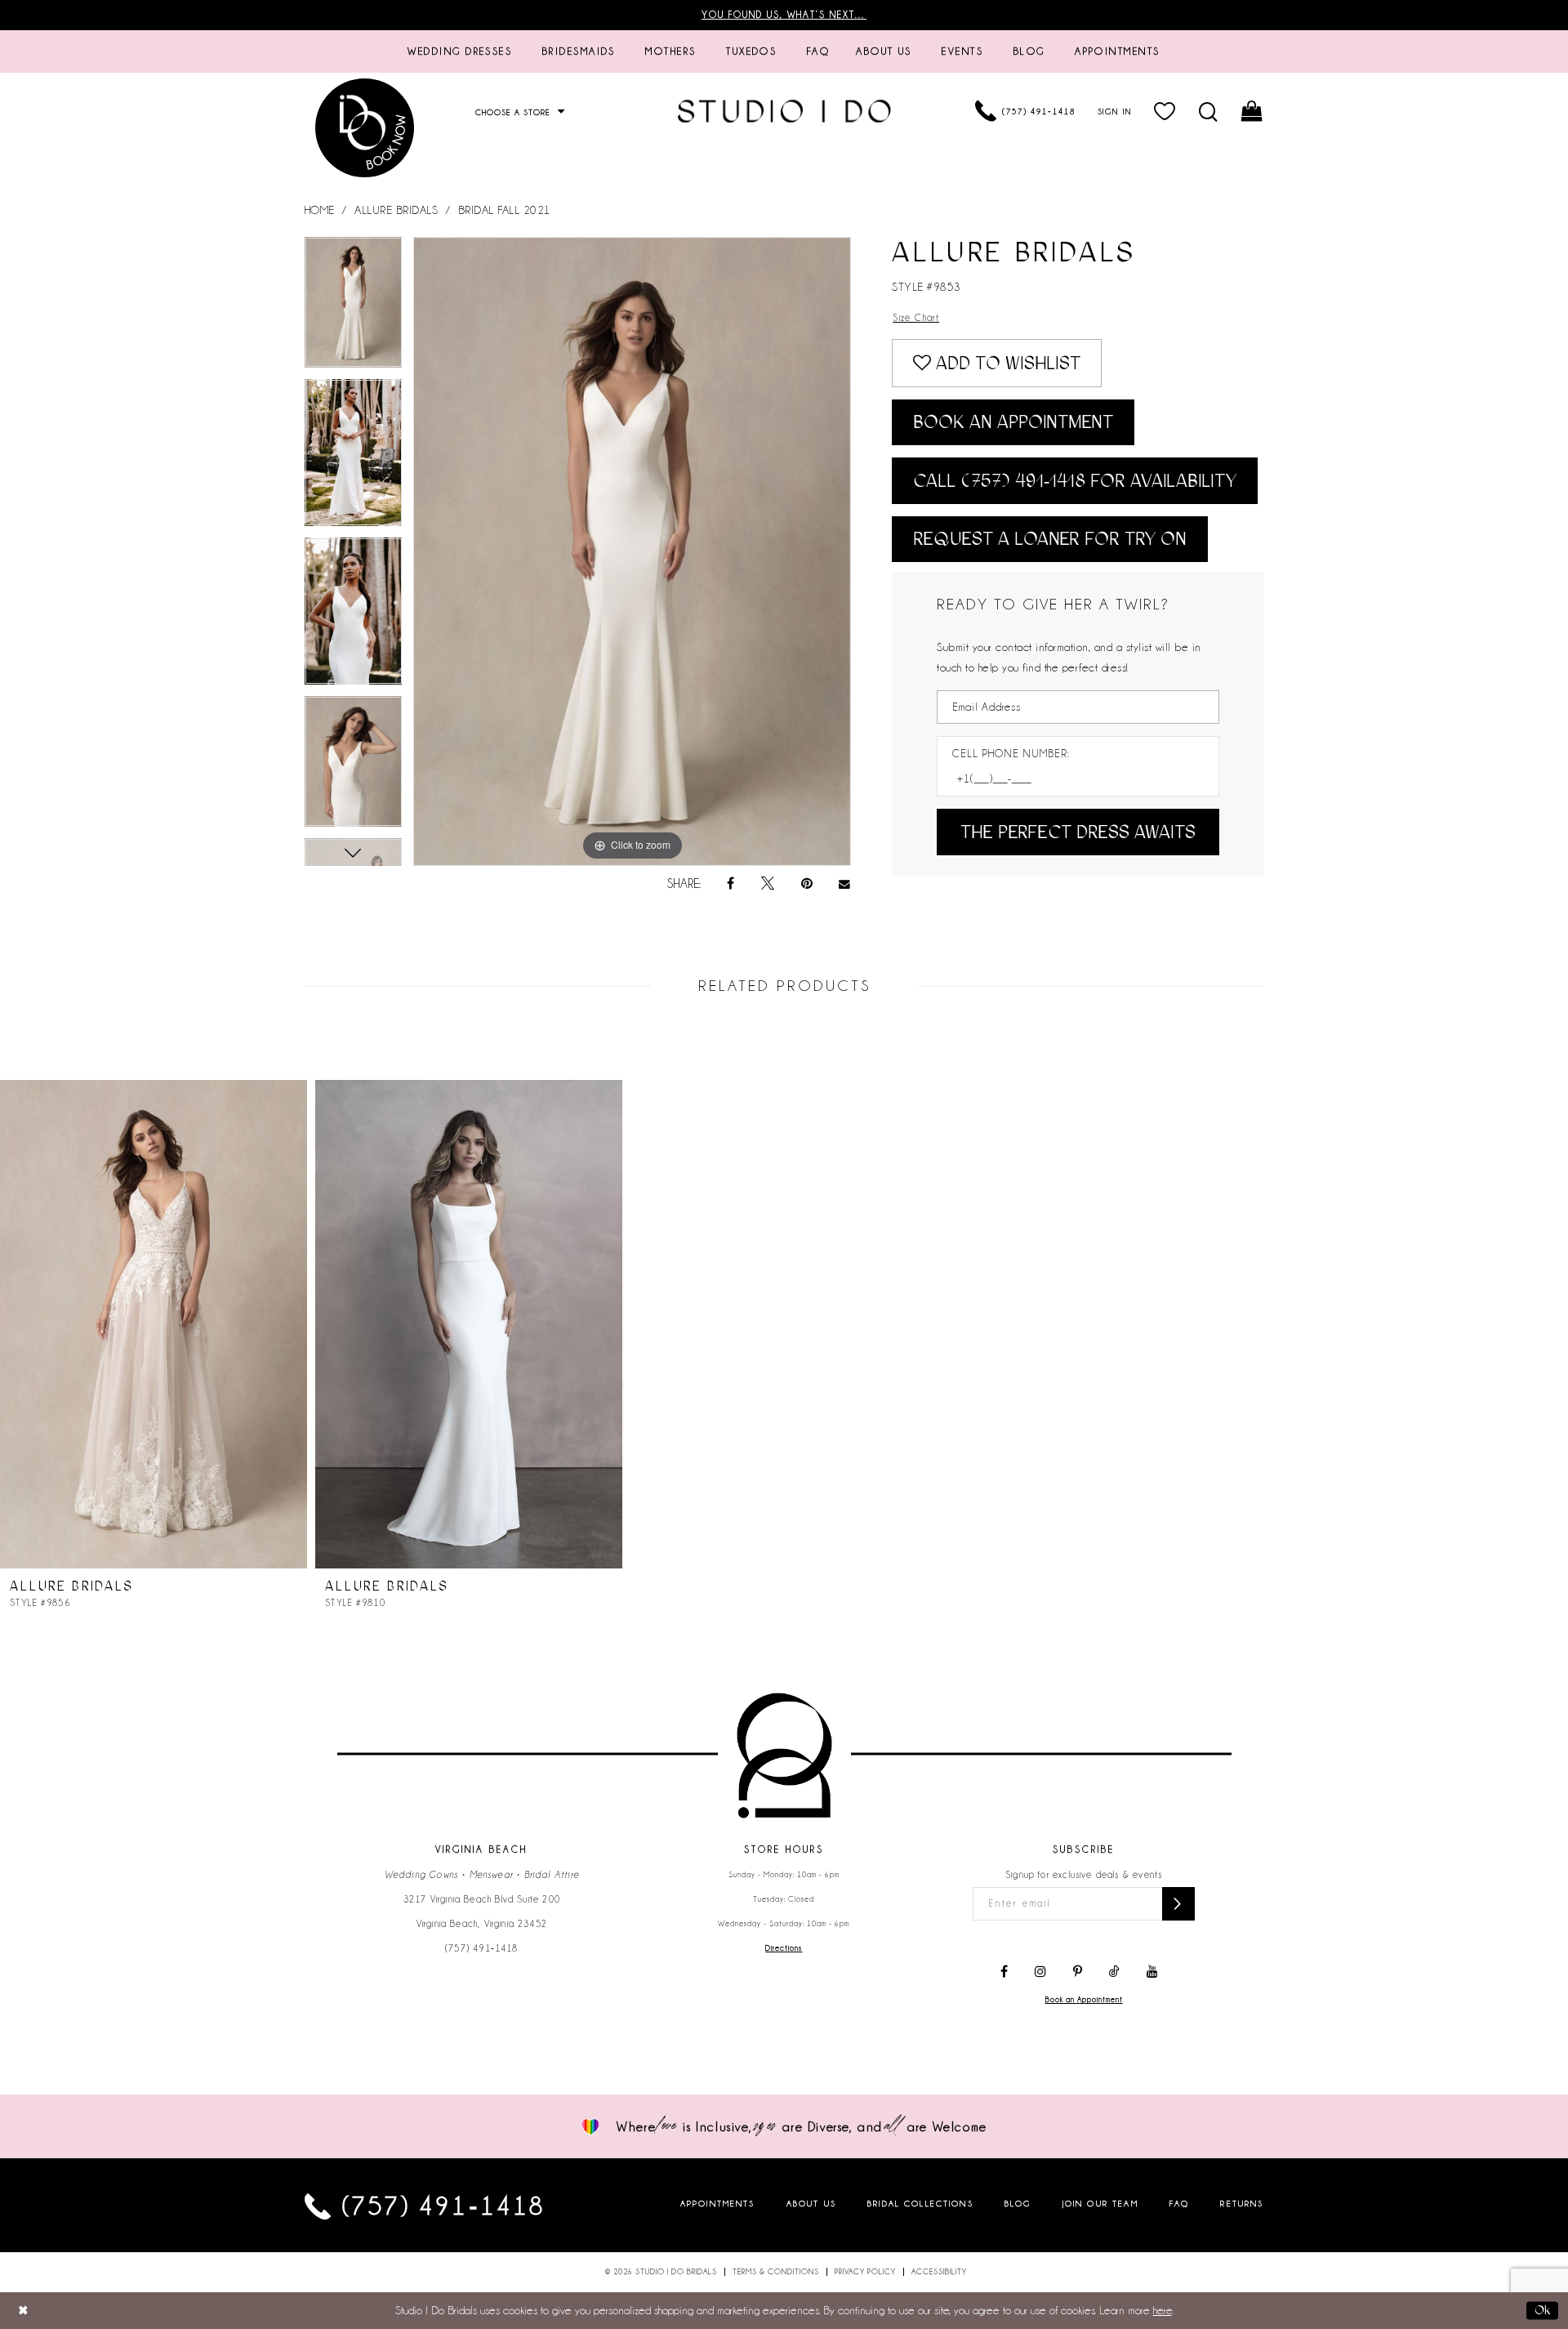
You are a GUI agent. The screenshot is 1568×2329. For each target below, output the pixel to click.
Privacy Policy (865, 2272)
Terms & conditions (776, 2272)
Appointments (718, 2203)
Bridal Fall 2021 (505, 210)
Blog (1018, 2203)
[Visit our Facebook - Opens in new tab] (1004, 1972)
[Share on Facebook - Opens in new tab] (731, 884)
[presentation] (154, 1324)
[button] (1165, 111)
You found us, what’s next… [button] (784, 15)
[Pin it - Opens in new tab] (807, 884)
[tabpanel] (354, 308)
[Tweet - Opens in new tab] (768, 884)
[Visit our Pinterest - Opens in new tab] (1078, 1972)
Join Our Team (1100, 2203)
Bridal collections (920, 2203)
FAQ (1179, 2203)
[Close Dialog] (23, 2311)
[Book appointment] (366, 128)
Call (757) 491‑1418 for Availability (1075, 481)
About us (811, 2203)
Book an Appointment (1013, 422)
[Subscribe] (1178, 1904)
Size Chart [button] (916, 318)
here (1163, 2310)
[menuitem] (460, 51)
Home (320, 210)
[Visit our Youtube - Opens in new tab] (1152, 1972)
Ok (1542, 2310)
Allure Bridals (396, 210)
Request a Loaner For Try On (1050, 539)
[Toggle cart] (1252, 111)
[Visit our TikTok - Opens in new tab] (1114, 1972)
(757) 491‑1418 (482, 1948)
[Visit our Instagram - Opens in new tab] (1040, 1972)
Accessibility (939, 2272)
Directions (784, 1948)
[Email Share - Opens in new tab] (845, 884)
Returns (1242, 2203)
